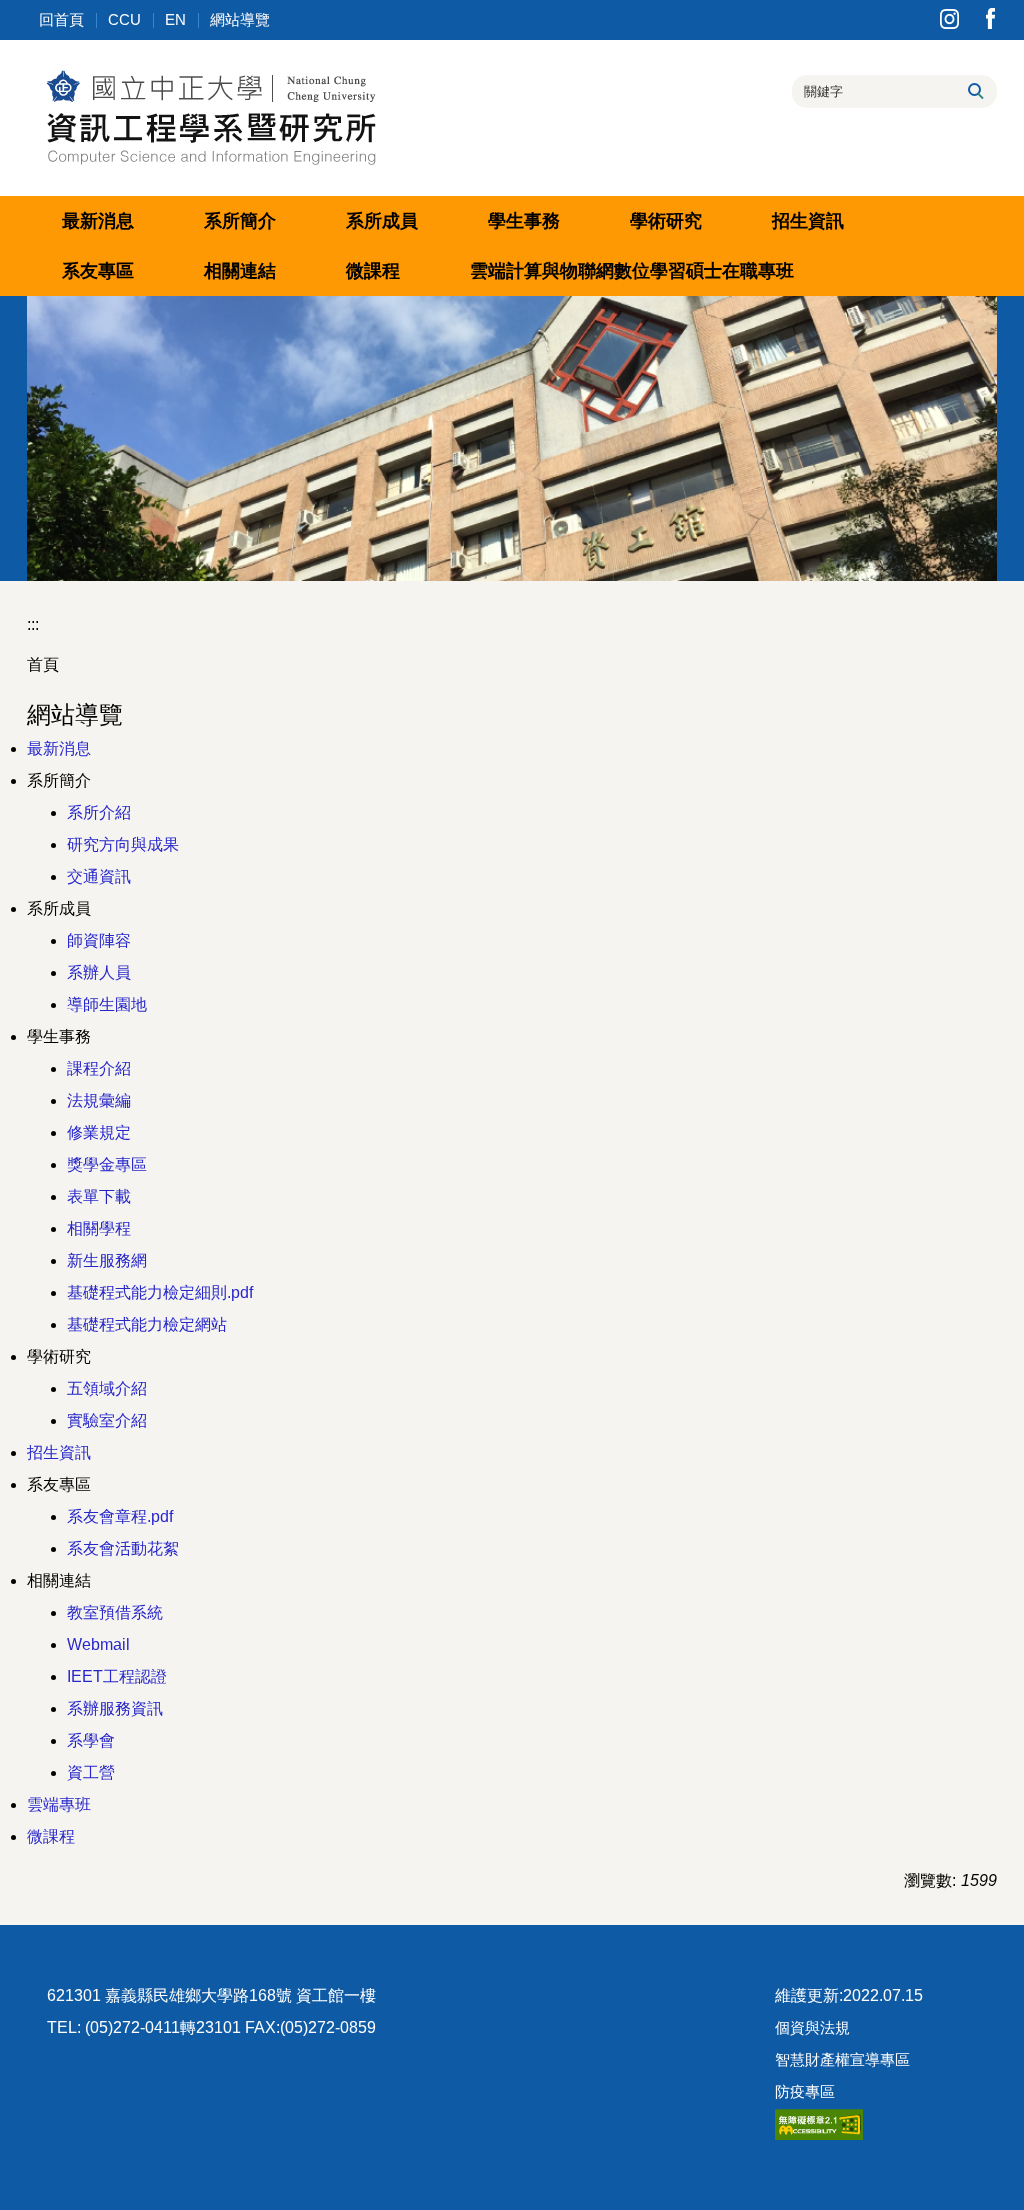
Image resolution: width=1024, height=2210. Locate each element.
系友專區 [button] (98, 271)
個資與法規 (812, 2027)
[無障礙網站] (819, 2123)
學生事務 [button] (524, 221)
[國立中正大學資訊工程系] (210, 115)
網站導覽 (240, 19)
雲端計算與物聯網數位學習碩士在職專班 (632, 271)
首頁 (43, 664)
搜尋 (974, 91)
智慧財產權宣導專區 (842, 2059)
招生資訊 (808, 221)
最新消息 (98, 221)
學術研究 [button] (666, 221)
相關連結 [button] (240, 271)
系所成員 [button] (382, 221)
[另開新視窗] (949, 18)
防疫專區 (805, 2091)
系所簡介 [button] (240, 221)
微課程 (373, 271)
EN (175, 19)
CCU (124, 19)
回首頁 (61, 19)
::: (33, 624)
